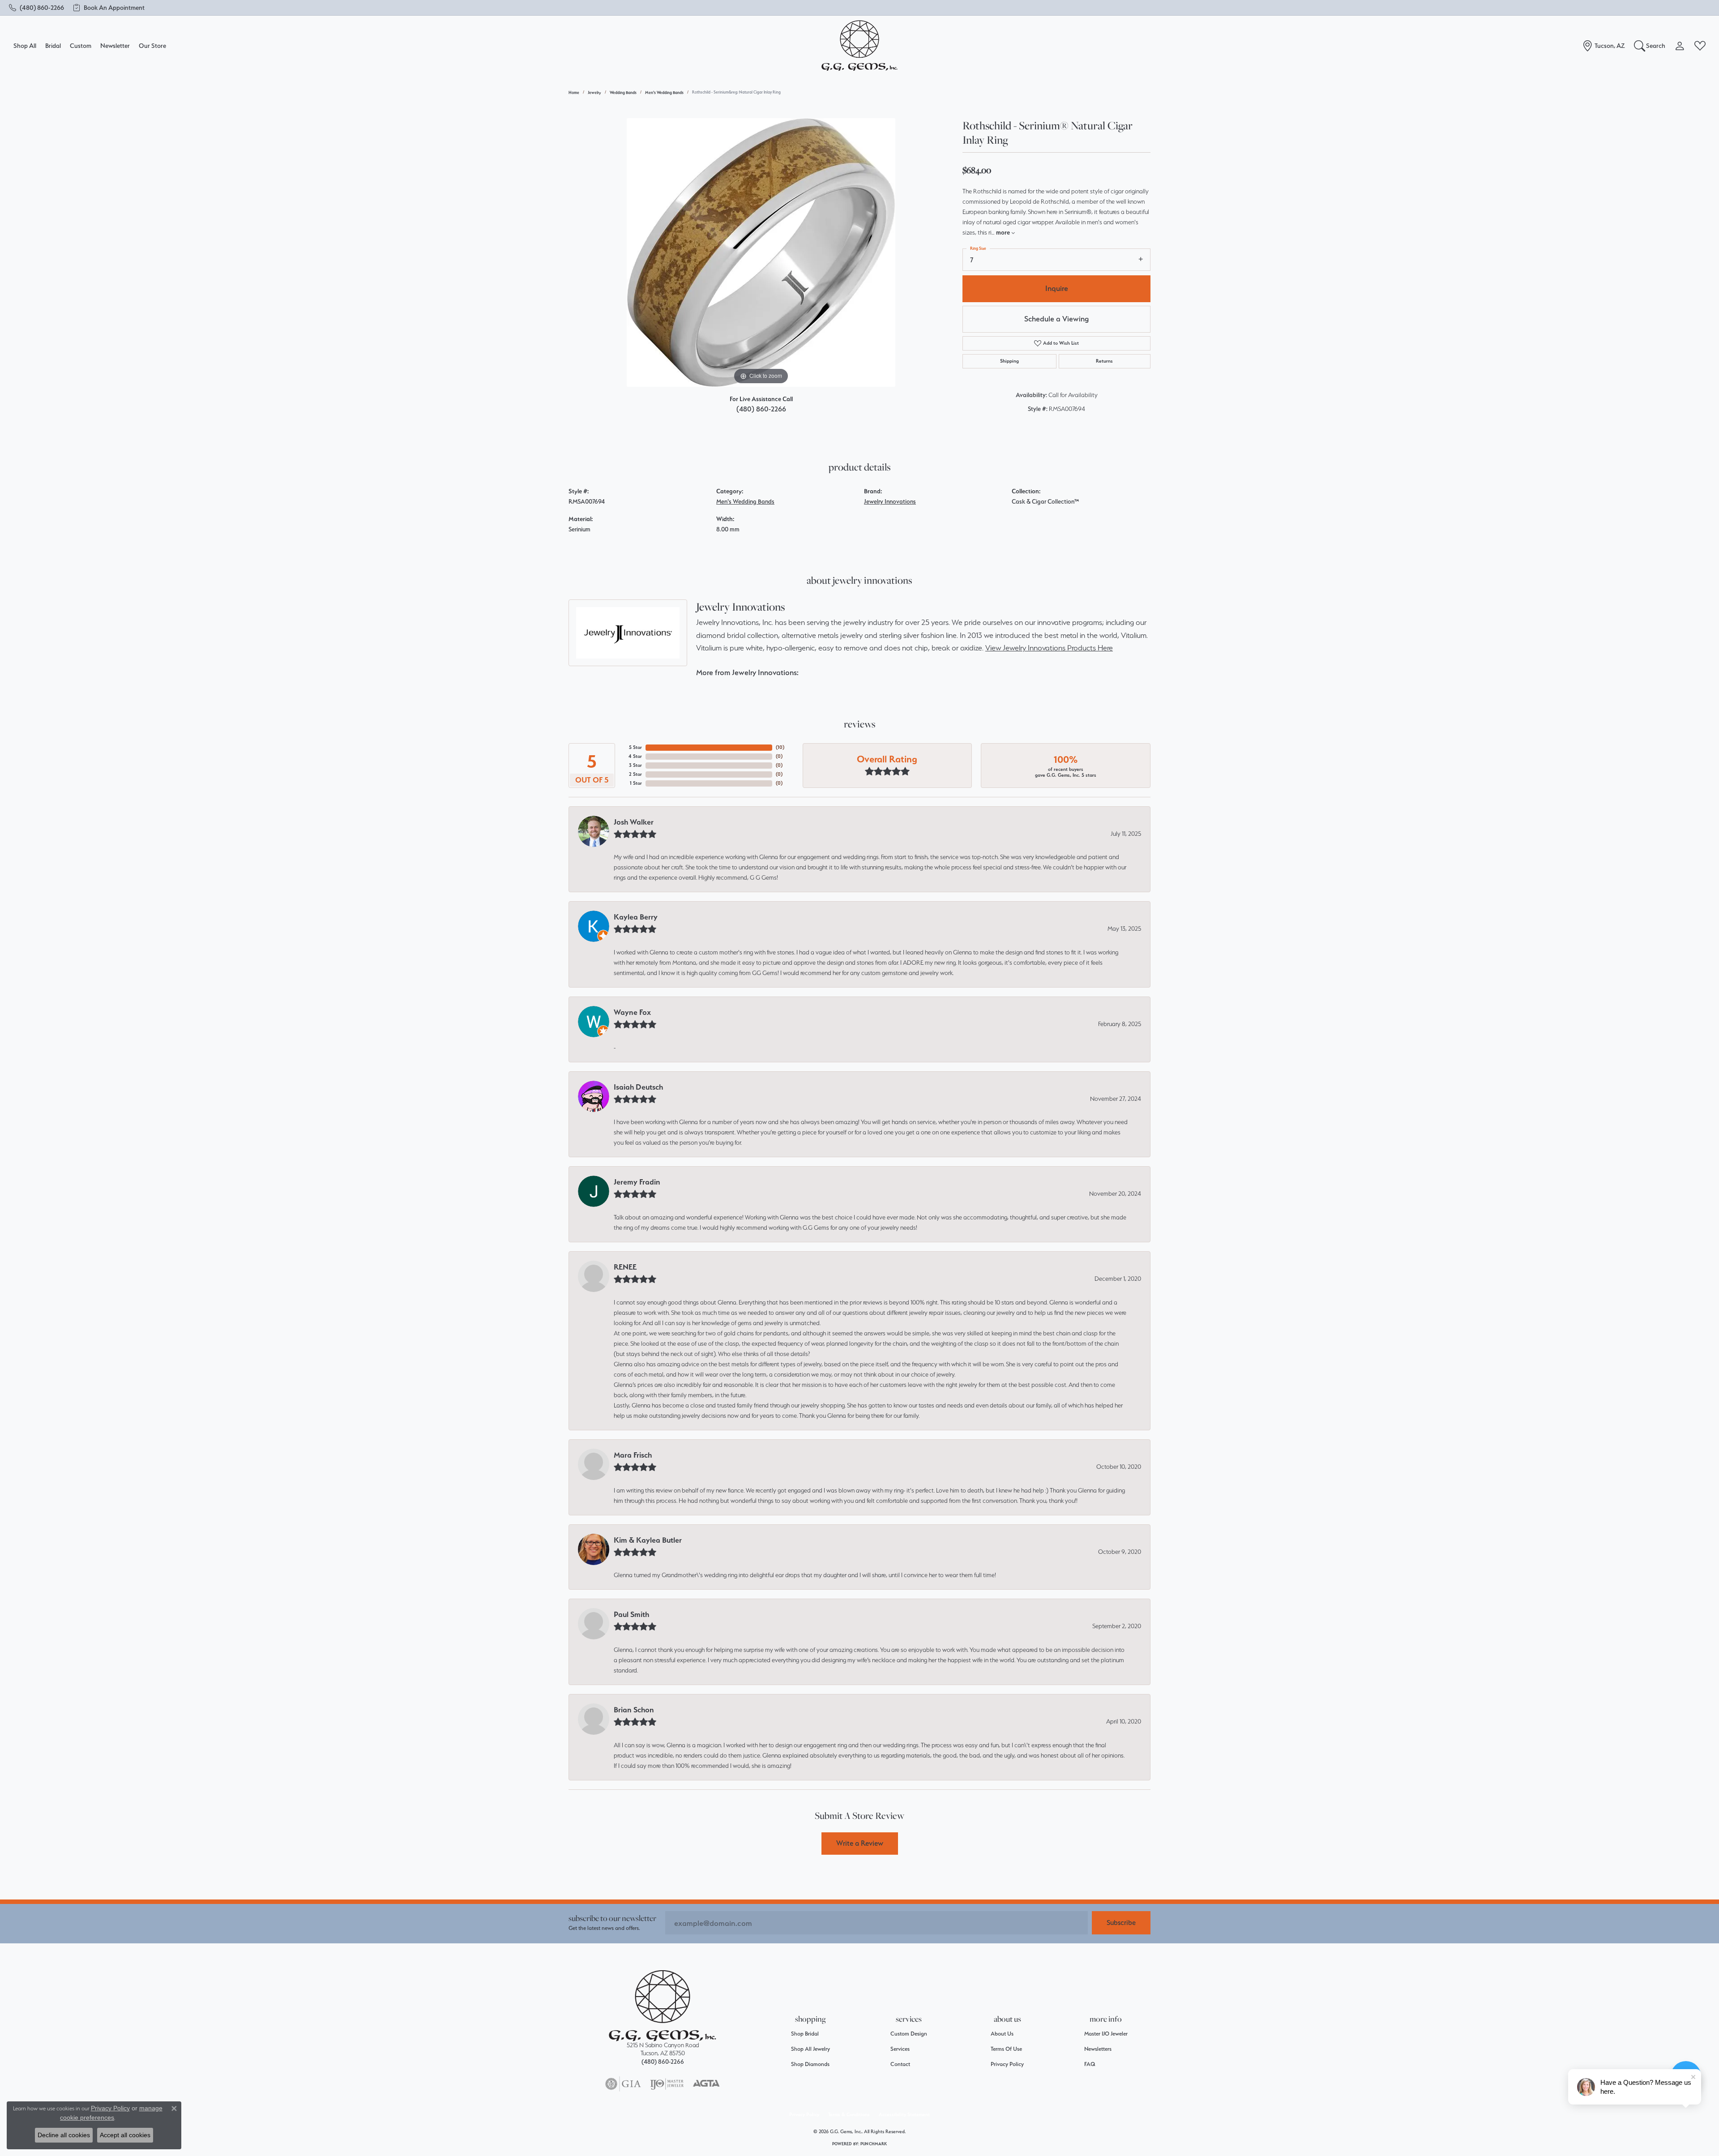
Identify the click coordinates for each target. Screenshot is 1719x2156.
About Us (1002, 2034)
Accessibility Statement (904, 2115)
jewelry (594, 92)
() (780, 747)
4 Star (635, 756)
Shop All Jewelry (810, 2049)
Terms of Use (1006, 2049)
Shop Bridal (805, 2034)
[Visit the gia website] (623, 2084)
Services (900, 2049)
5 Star (635, 747)
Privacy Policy (1007, 2064)
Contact (900, 2064)
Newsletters (1098, 2049)
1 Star (636, 783)
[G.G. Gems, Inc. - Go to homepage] (663, 2006)
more (1004, 232)
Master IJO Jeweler (1106, 2034)
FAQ (1090, 2064)
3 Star (635, 765)
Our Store (152, 45)
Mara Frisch (633, 1455)
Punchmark (874, 2144)
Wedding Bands (623, 92)
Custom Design (909, 2034)
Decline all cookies (64, 2135)
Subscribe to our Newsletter (612, 1918)
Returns (1104, 361)
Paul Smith (631, 1614)
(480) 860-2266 (761, 409)
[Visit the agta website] (706, 2084)
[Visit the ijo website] (667, 2084)
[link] (36, 8)
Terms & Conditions (849, 2115)
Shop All (25, 45)
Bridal (53, 45)
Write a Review (860, 1843)
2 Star (635, 774)
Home (574, 92)
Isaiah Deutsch (638, 1087)
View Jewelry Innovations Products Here (1049, 648)
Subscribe (1121, 1923)
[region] (761, 252)
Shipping (1009, 361)
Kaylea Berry (636, 917)
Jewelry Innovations (890, 501)
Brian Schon (634, 1710)
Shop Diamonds (810, 2064)
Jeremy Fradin (637, 1182)
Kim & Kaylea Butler (648, 1540)
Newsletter (115, 45)
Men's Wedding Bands (664, 92)
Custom (81, 45)
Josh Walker (634, 822)
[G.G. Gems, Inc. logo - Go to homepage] (859, 46)
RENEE (625, 1267)
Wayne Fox (632, 1012)
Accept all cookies (125, 2135)
